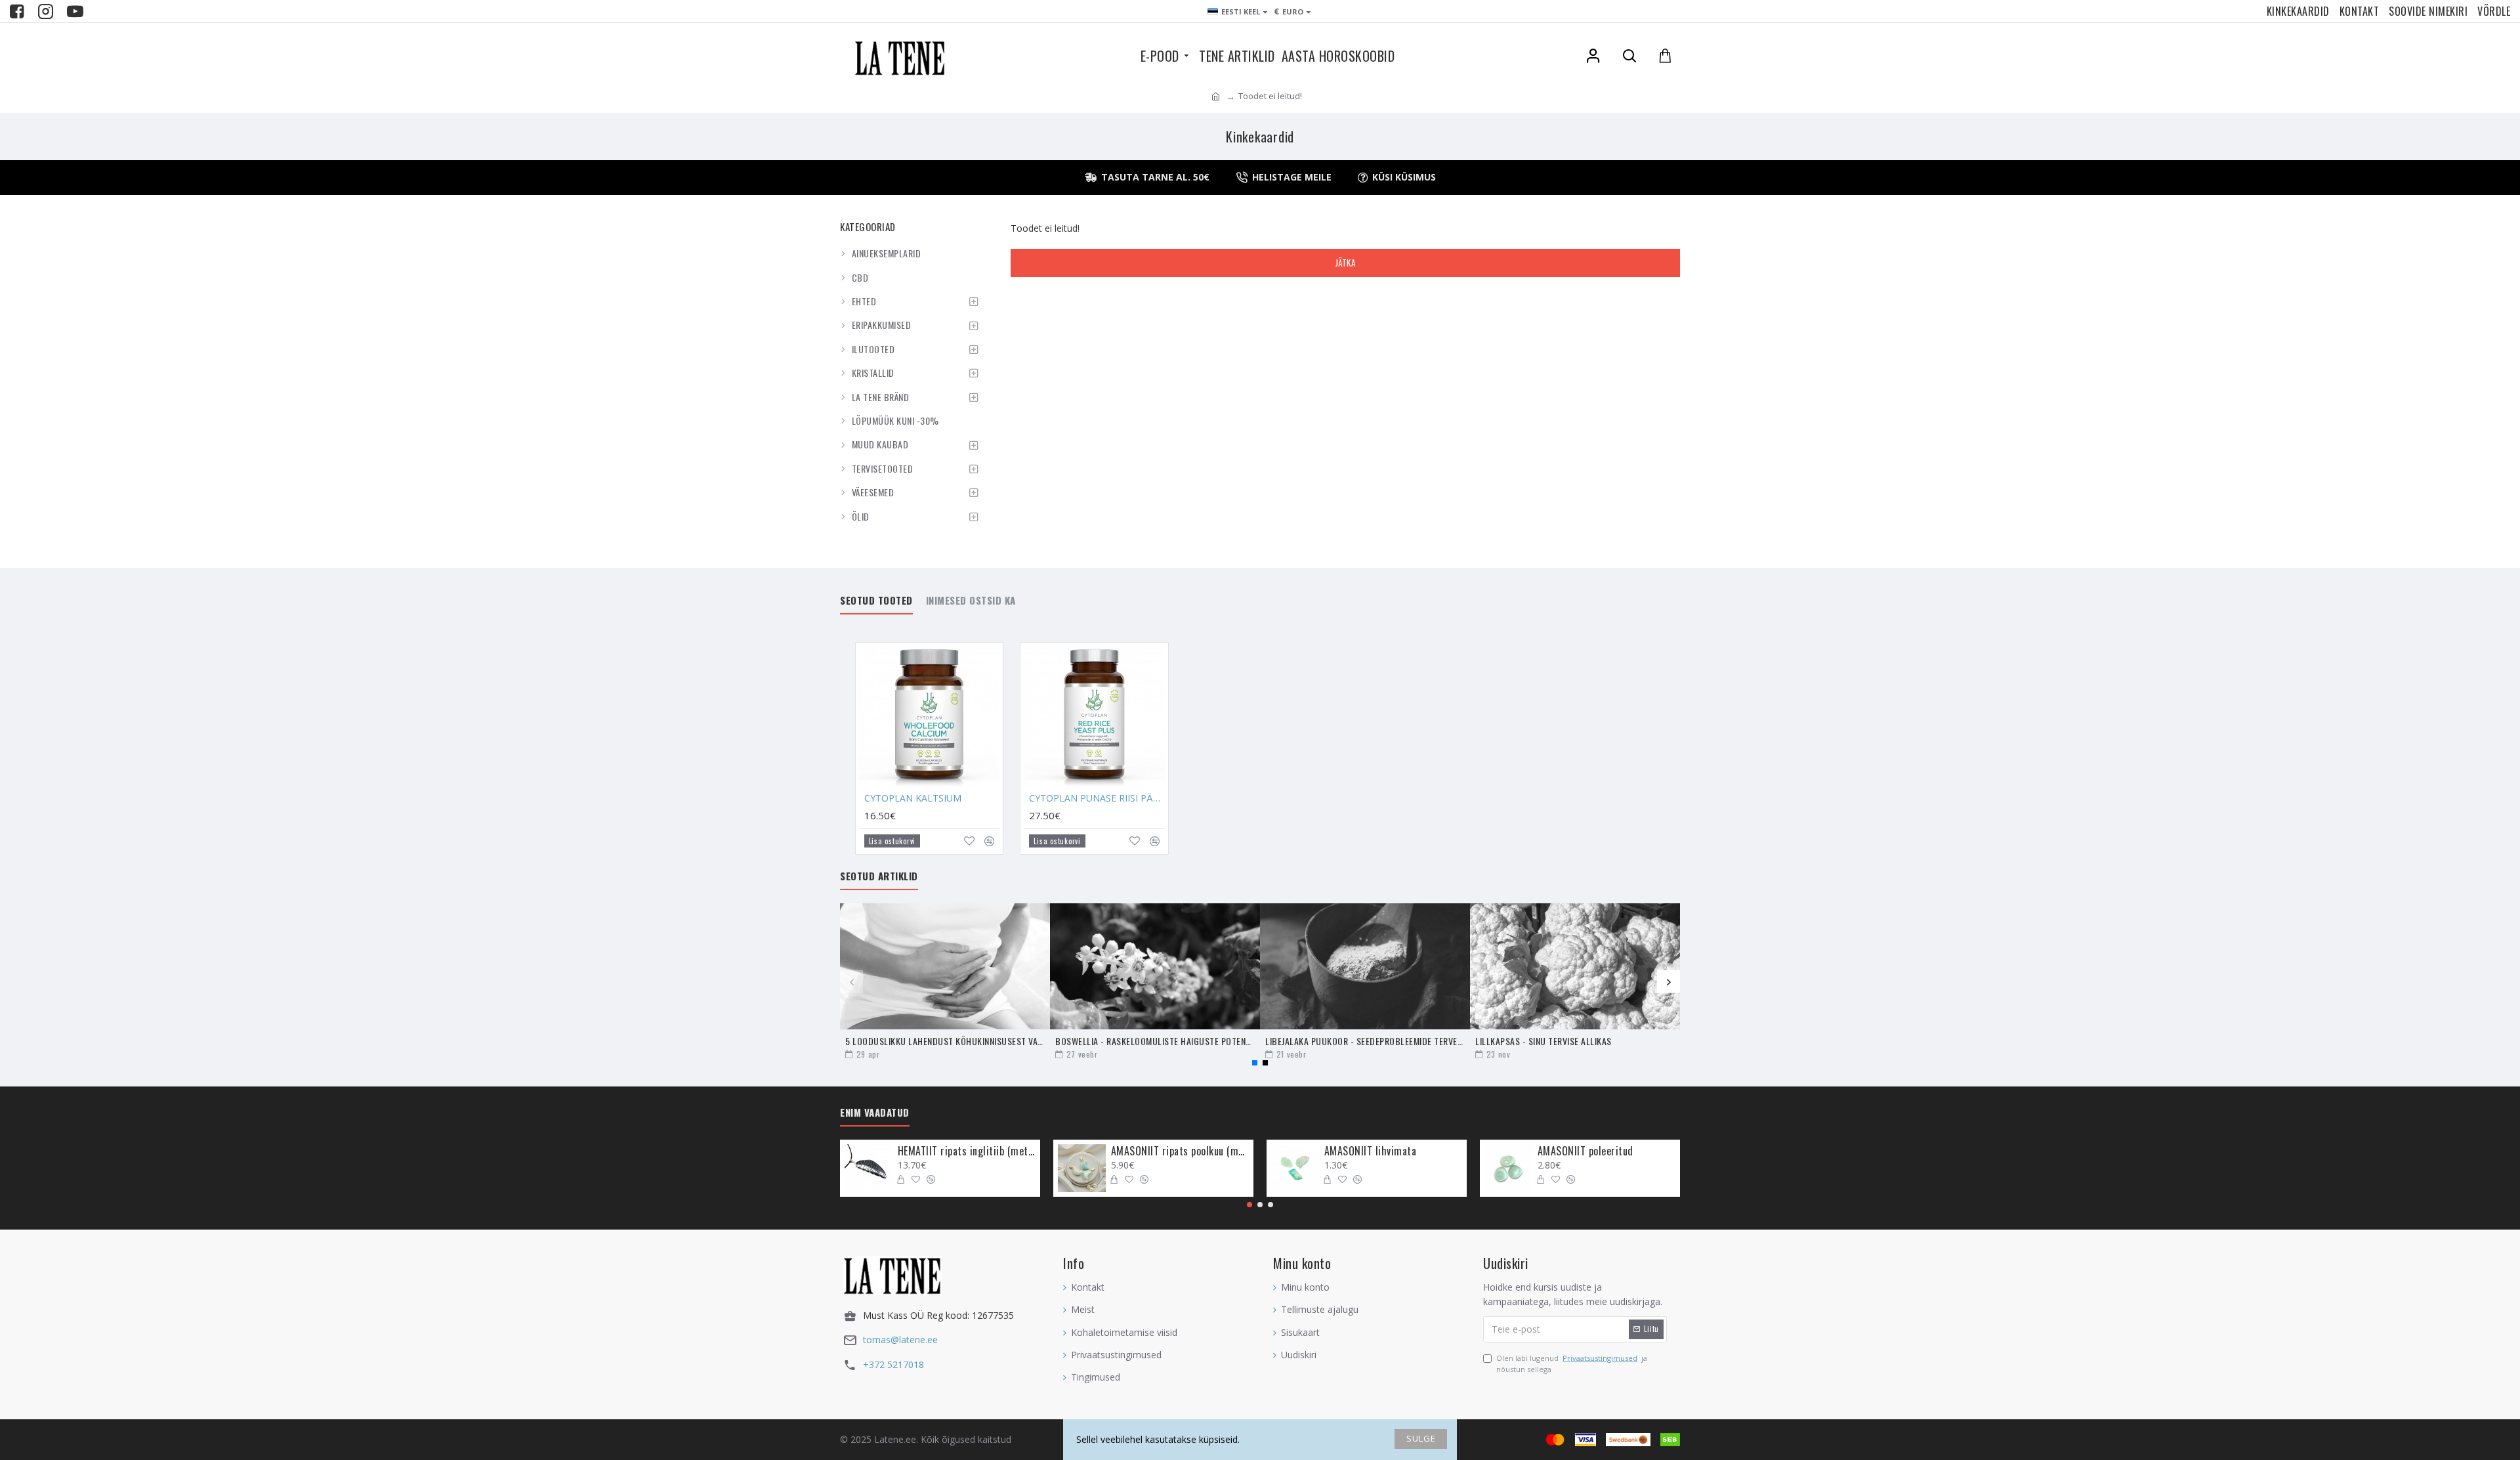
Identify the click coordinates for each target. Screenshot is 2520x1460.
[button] (851, 982)
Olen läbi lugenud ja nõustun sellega (1572, 1364)
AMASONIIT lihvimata (1371, 1151)
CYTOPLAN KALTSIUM (913, 798)
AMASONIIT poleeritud (1585, 1151)
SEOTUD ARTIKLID (879, 876)
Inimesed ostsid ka (971, 601)
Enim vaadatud (875, 1113)
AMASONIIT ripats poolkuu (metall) (1180, 1151)
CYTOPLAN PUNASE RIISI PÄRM (1097, 798)
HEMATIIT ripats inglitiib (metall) (967, 1151)
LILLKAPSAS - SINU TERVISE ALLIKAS (1543, 1041)
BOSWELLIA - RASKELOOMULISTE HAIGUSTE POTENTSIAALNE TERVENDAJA (1155, 1041)
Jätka (1346, 263)
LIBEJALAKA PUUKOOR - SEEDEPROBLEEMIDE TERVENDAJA (1365, 1041)
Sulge (1421, 1438)
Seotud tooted (876, 601)
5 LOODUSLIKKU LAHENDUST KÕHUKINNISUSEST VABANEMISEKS (945, 1041)
